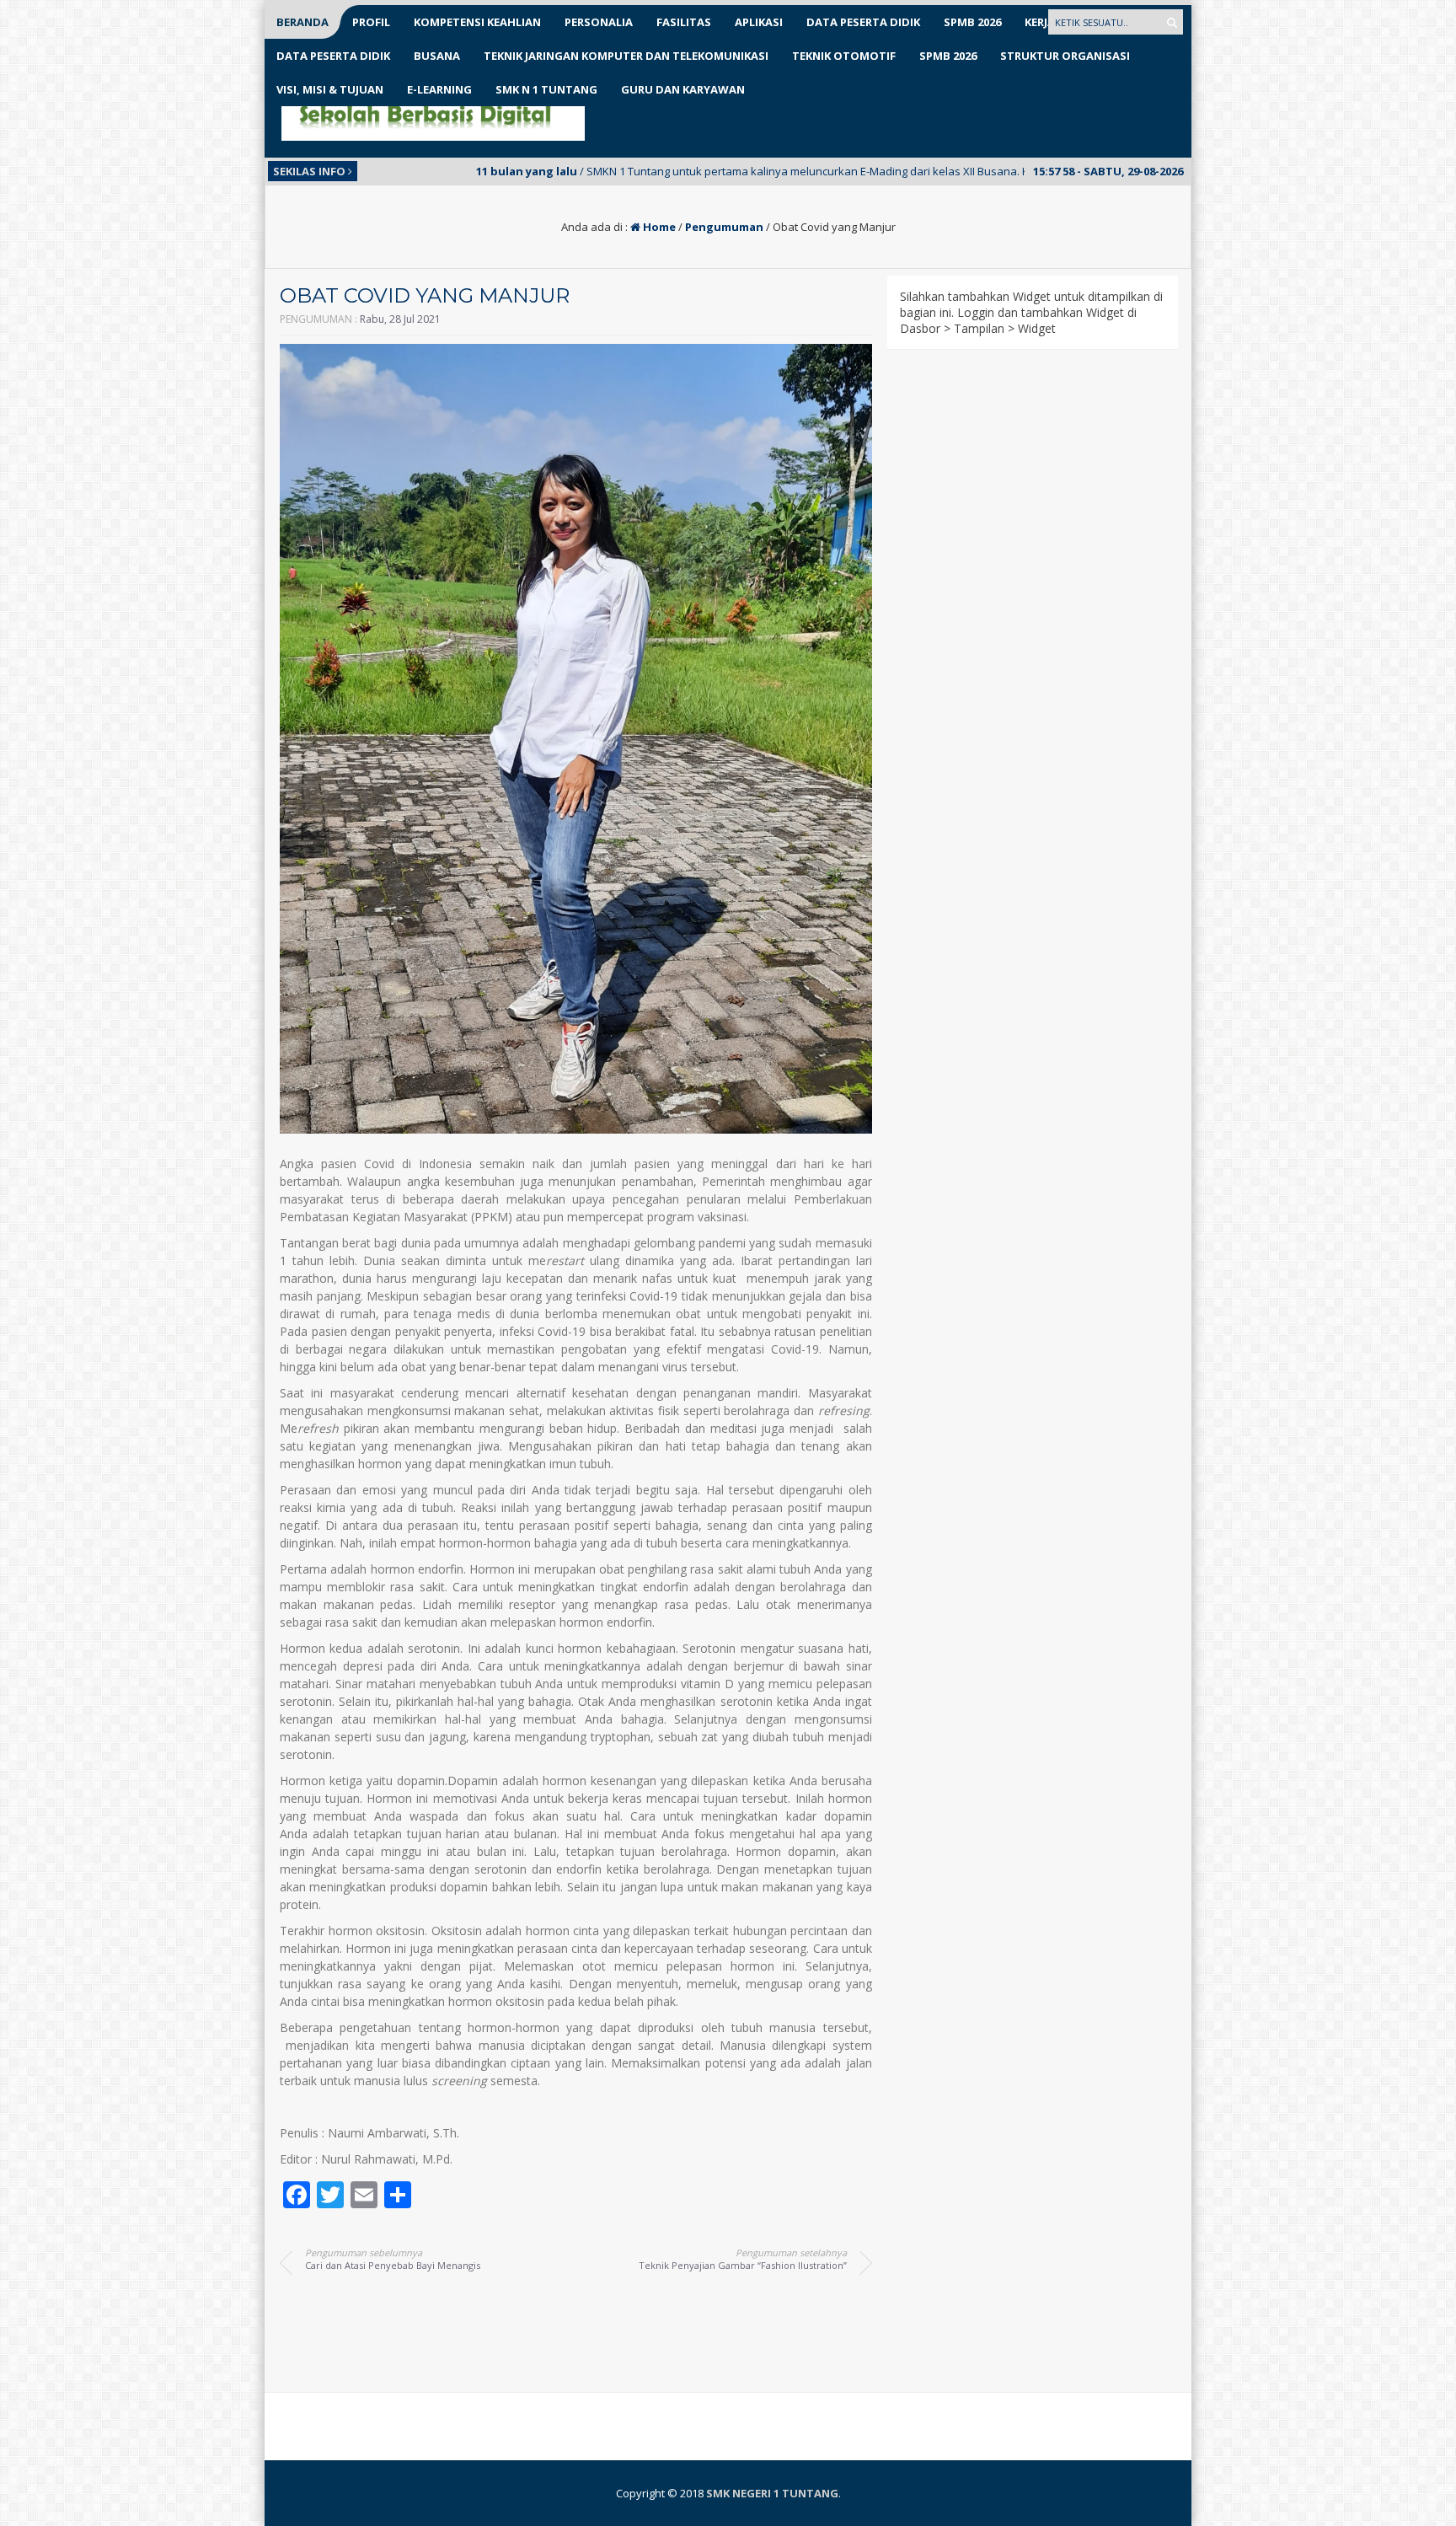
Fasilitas (684, 22)
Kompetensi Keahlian (477, 22)
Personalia (599, 22)
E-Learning (439, 89)
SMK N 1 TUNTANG (546, 89)
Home (658, 227)
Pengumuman (724, 227)
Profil (371, 22)
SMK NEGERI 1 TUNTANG (772, 2493)
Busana (437, 56)
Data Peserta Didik (863, 22)
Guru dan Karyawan (683, 89)
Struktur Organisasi (1065, 56)
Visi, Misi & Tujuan (330, 89)
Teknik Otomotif (844, 56)
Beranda (302, 22)
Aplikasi (759, 22)
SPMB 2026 (972, 22)
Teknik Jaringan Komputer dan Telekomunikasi (626, 56)
